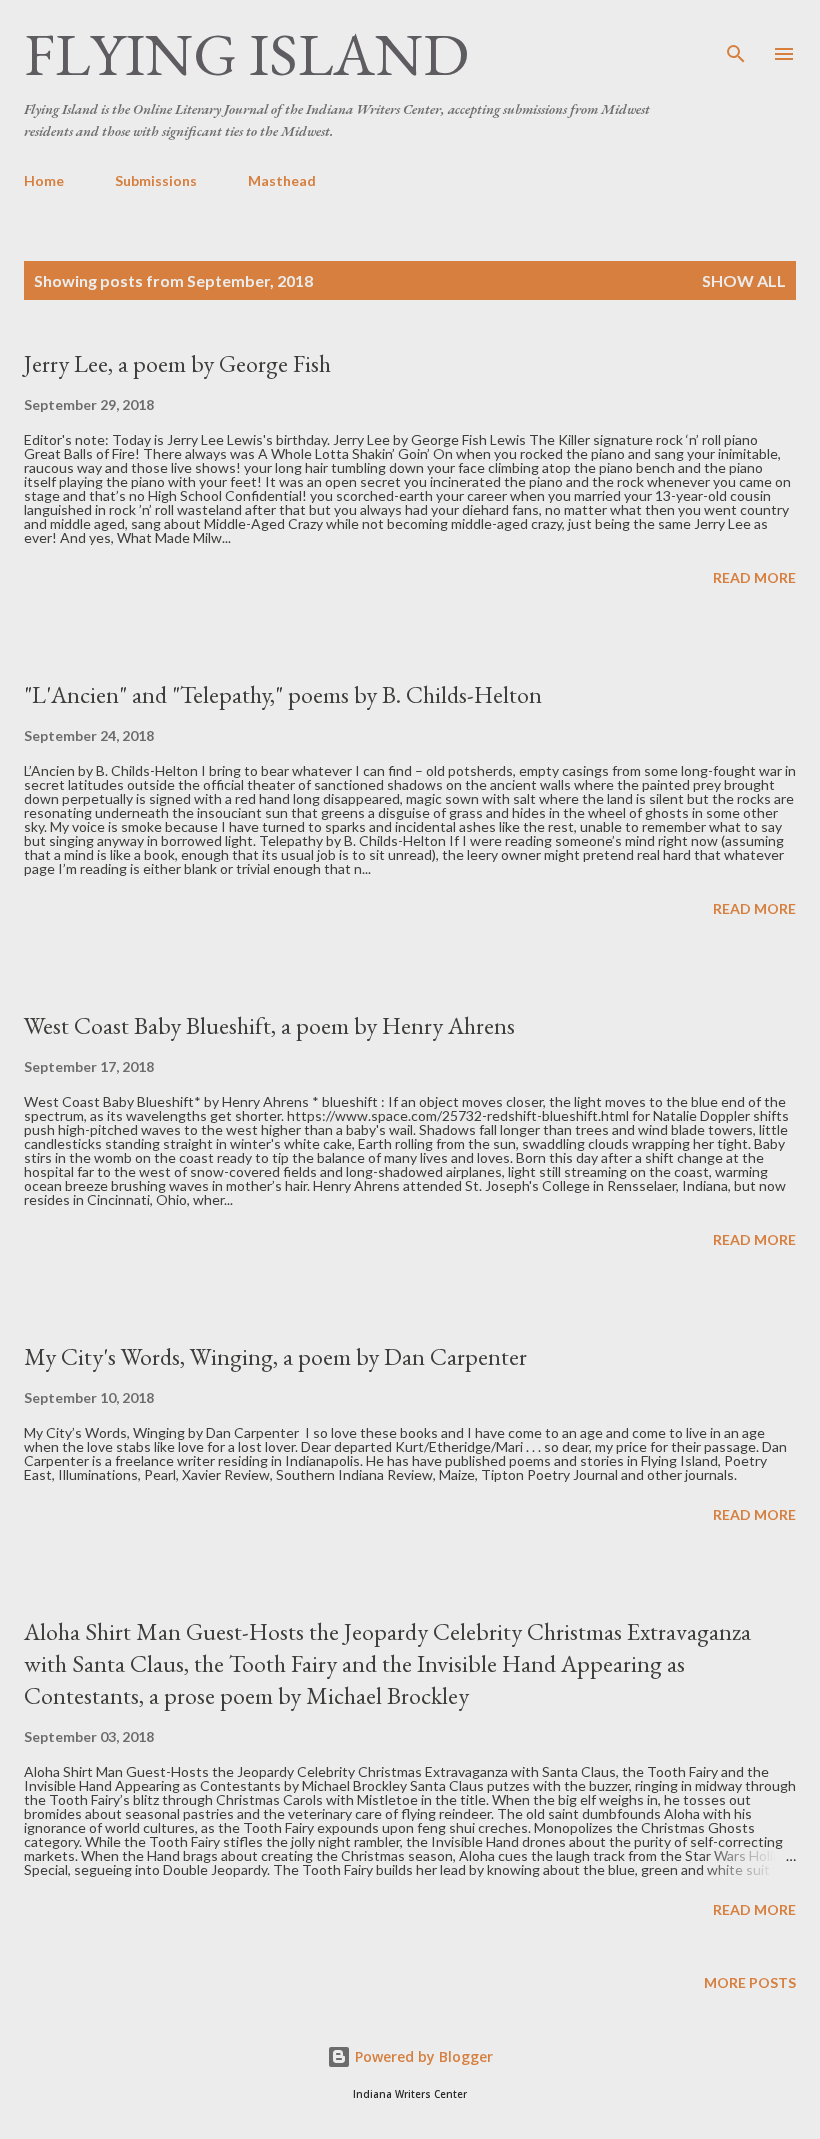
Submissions (156, 180)
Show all (744, 280)
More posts (750, 1982)
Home (44, 180)
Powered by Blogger (422, 2056)
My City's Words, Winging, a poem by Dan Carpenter (275, 1356)
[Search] (736, 36)
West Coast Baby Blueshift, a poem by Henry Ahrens (269, 1025)
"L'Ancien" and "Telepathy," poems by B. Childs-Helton (283, 694)
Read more (754, 577)
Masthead (282, 180)
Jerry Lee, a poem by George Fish (177, 363)
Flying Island (246, 54)
